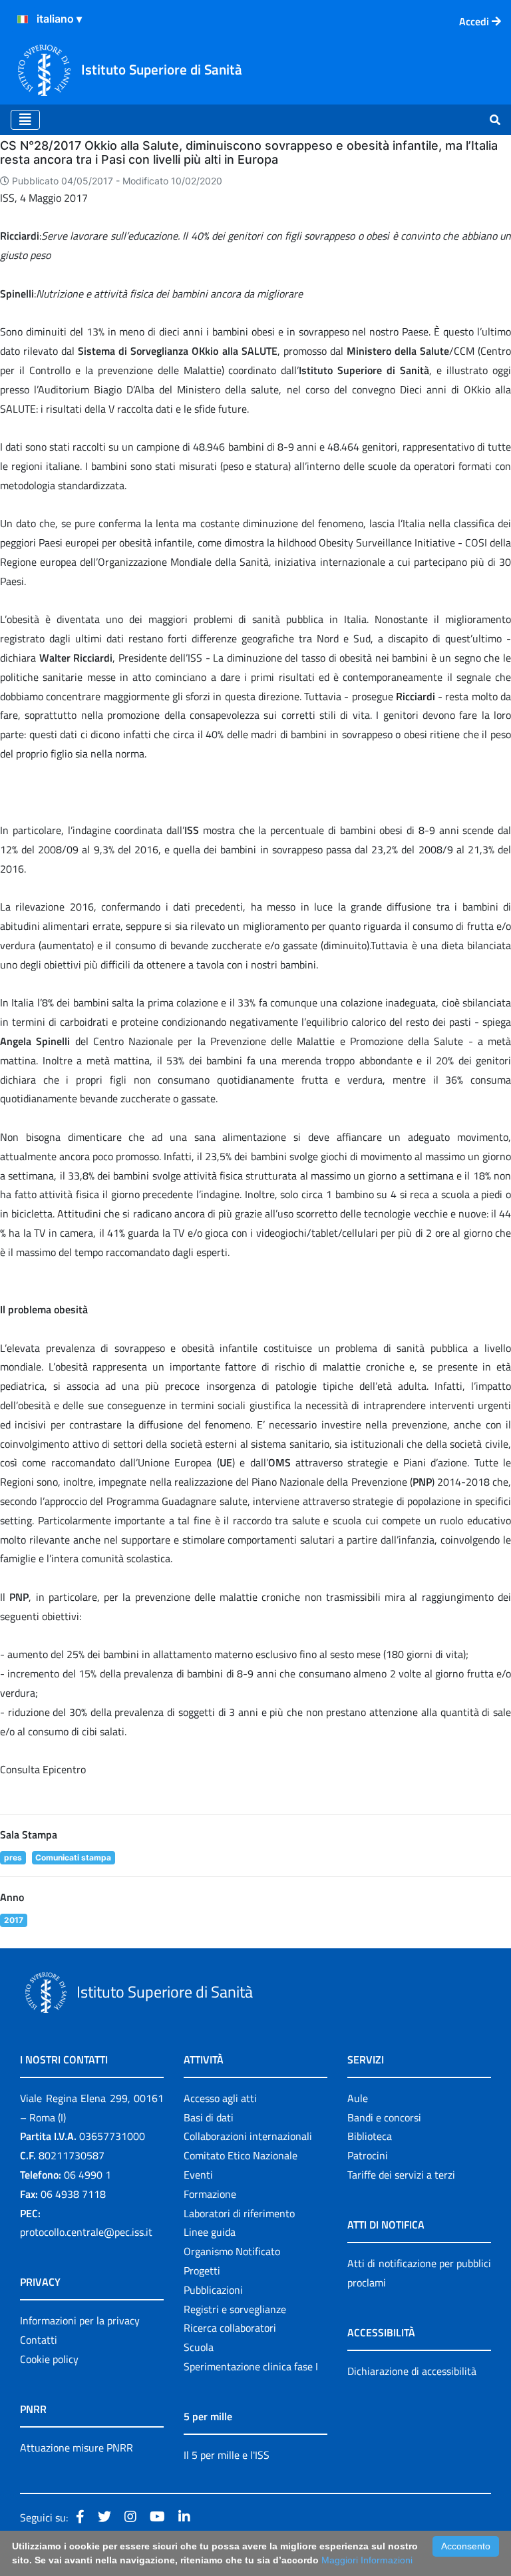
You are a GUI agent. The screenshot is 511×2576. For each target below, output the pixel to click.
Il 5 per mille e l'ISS (227, 2455)
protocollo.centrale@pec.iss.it (86, 2232)
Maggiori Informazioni (367, 2560)
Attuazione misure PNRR (77, 2448)
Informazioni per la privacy (80, 2320)
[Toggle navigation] (25, 120)
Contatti (39, 2340)
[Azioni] (23, 19)
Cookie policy (49, 2359)
